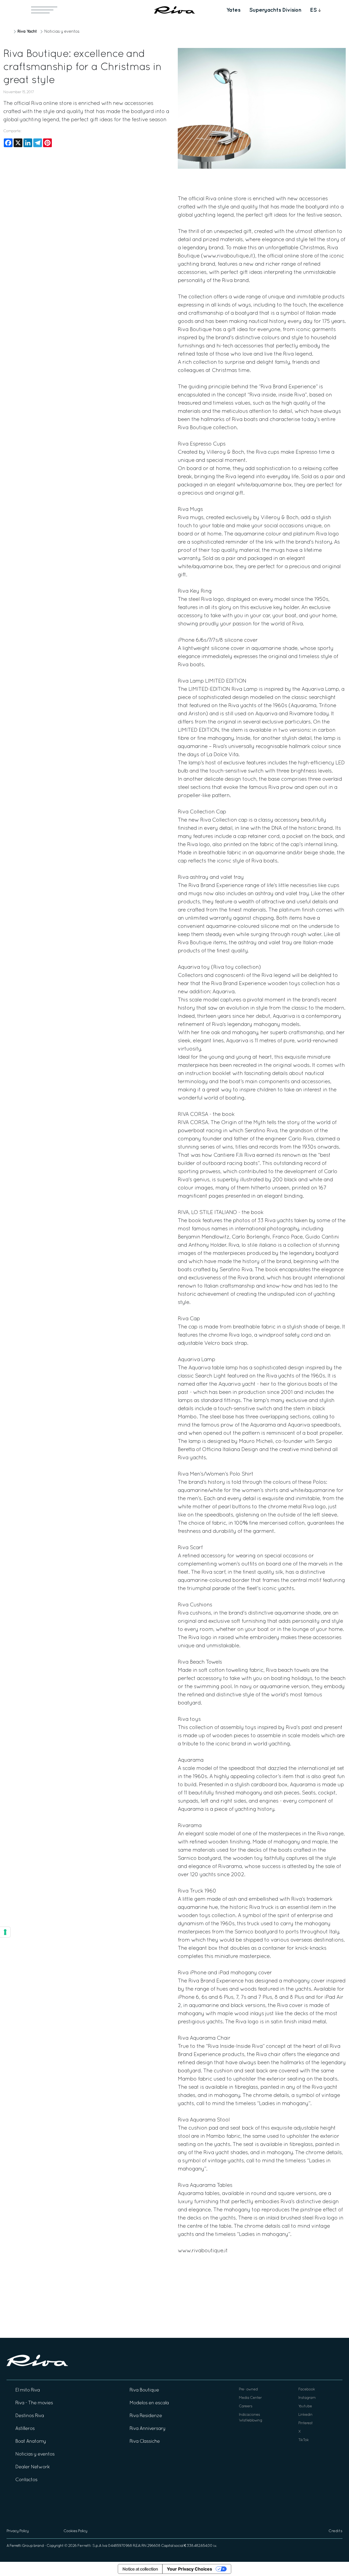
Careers (246, 2406)
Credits (336, 2531)
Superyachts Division (275, 10)
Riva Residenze (146, 2416)
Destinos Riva (30, 2416)
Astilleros (25, 2429)
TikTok (303, 2440)
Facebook (307, 2389)
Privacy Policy (18, 2531)
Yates (233, 10)
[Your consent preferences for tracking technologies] (5, 1932)
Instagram (307, 2398)
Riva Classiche (145, 2442)
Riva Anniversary (148, 2429)
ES (313, 10)
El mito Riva (28, 2390)
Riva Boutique (144, 2390)
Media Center (250, 2398)
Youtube (305, 2406)
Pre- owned (248, 2389)
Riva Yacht (27, 31)
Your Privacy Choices (189, 2569)
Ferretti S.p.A (89, 2546)
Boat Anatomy (31, 2442)
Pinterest (306, 2423)
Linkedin (305, 2415)
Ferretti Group (21, 2546)
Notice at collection (140, 2569)
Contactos (26, 2480)
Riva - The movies (34, 2403)
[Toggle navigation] (44, 10)
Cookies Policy (75, 2531)
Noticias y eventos (62, 32)
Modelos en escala (149, 2403)
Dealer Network (32, 2467)
